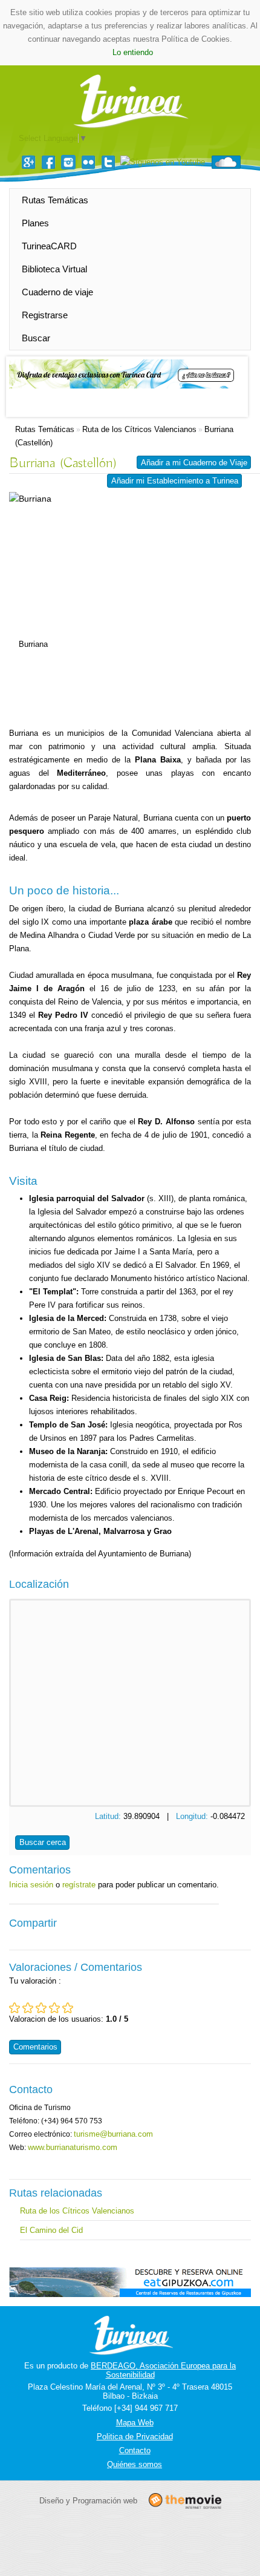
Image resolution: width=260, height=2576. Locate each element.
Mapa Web (135, 2423)
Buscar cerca (43, 1842)
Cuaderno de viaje (57, 292)
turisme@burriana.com (113, 2134)
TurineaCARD (49, 246)
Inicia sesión (31, 1885)
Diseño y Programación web (88, 2501)
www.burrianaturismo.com (73, 2147)
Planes (35, 223)
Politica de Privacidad (135, 2437)
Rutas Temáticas (55, 200)
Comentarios (35, 2047)
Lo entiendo (133, 52)
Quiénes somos (135, 2464)
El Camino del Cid (51, 2230)
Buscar (36, 338)
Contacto (135, 2450)
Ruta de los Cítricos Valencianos (139, 429)
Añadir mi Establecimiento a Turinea (175, 481)
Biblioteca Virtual (54, 269)
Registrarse (45, 315)
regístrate (79, 1885)
